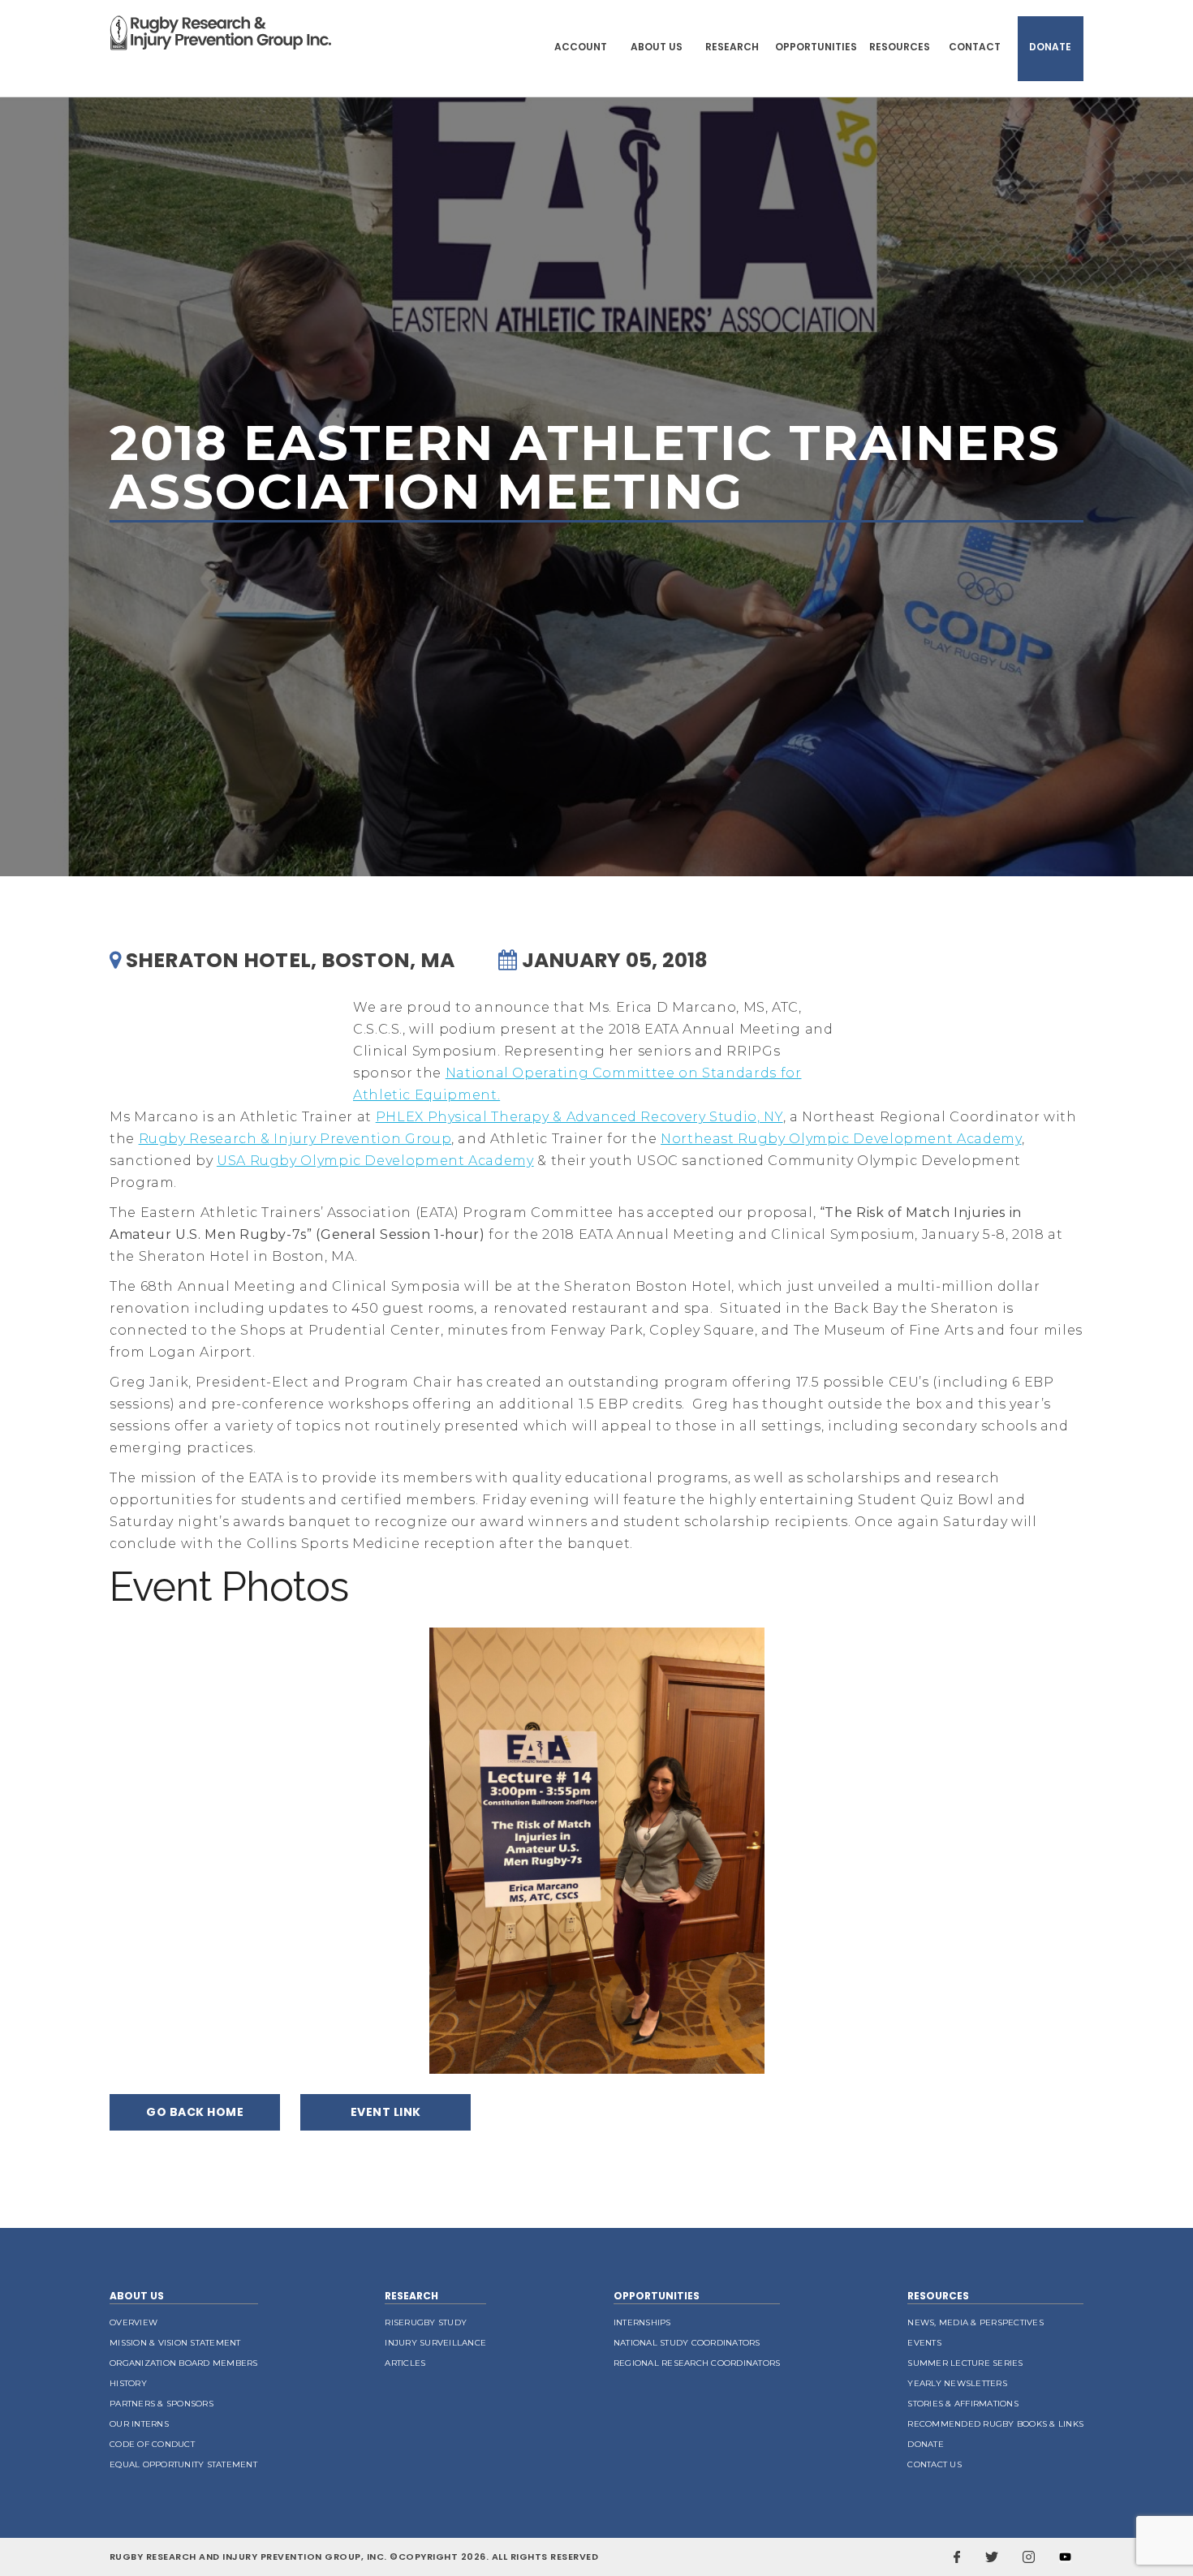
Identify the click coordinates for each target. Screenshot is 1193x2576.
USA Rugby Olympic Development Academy (375, 1161)
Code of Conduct (152, 2444)
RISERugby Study (426, 2322)
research (411, 2296)
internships (642, 2322)
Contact (975, 47)
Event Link (386, 2112)
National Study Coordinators (687, 2343)
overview (134, 2322)
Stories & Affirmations (963, 2404)
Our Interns (139, 2424)
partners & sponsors (162, 2404)
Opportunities (816, 47)
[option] (597, 1851)
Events (924, 2343)
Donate (1050, 47)
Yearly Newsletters (957, 2383)
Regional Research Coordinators (697, 2363)
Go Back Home (195, 2112)
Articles (405, 2363)
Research (732, 47)
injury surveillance (435, 2343)
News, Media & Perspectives (976, 2322)
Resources (900, 47)
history (128, 2383)
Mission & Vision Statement (175, 2343)
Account (581, 47)
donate (926, 2444)
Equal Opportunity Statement (183, 2464)
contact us (935, 2464)
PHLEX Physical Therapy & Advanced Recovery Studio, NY (579, 1117)
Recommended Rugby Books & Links (995, 2424)
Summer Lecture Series (965, 2363)
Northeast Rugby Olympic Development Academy (841, 1139)
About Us (657, 47)
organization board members (184, 2363)
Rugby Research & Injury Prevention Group (295, 1139)
